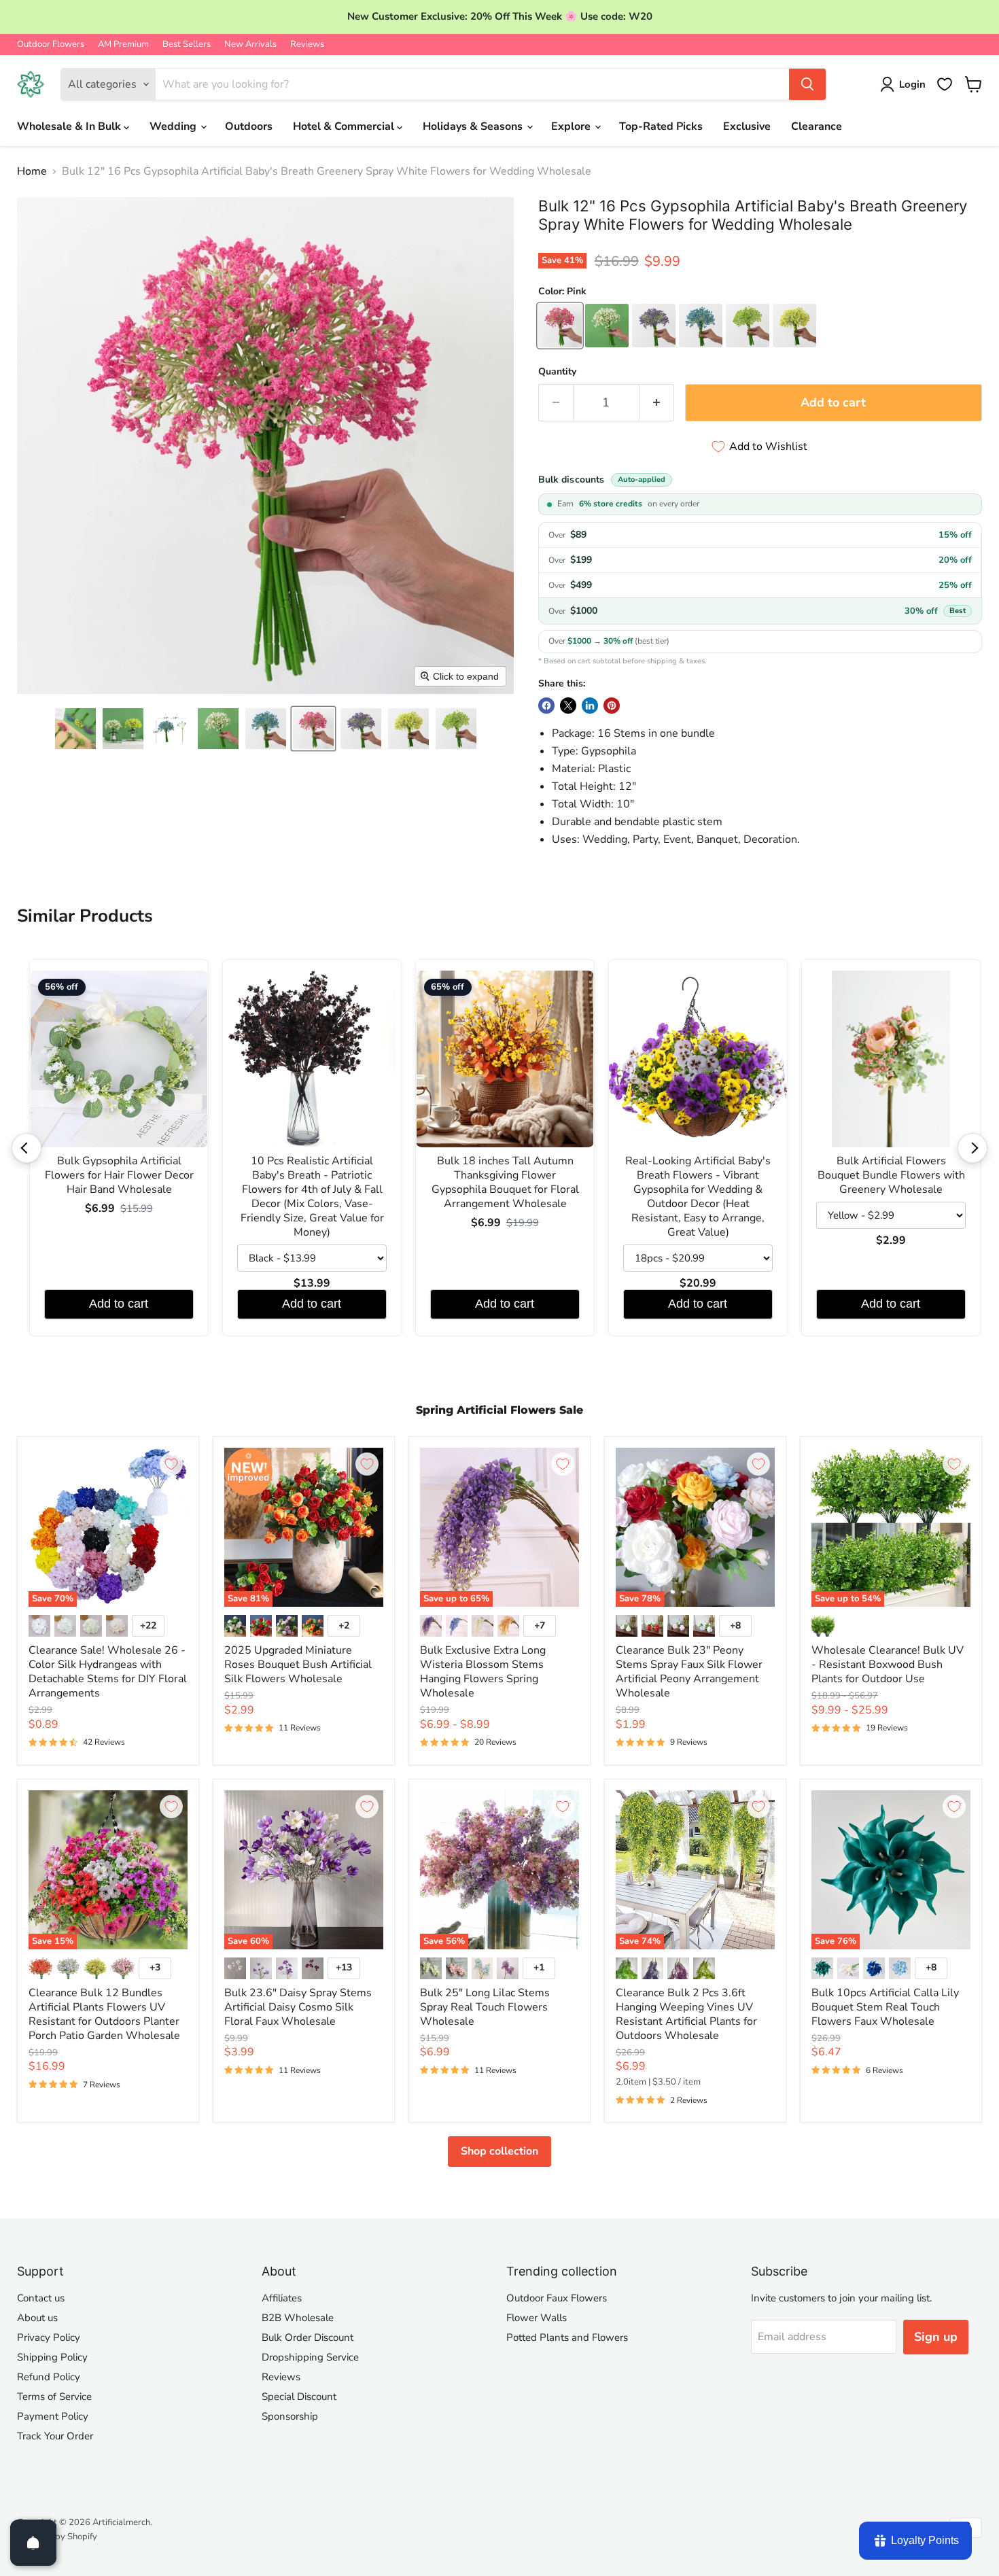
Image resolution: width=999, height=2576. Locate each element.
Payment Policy (53, 2416)
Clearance (817, 126)
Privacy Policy (49, 2337)
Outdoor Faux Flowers (557, 2298)
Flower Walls (537, 2318)
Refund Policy (49, 2377)
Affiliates (282, 2298)
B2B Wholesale (298, 2318)
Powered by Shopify (57, 2537)
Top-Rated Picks (661, 126)
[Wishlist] (945, 84)
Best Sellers (187, 45)
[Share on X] (568, 706)
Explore (572, 126)
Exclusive (747, 126)
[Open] (33, 2543)
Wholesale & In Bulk (70, 126)
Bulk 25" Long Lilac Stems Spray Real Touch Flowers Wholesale (485, 2007)
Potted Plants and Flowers (567, 2337)
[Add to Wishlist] (171, 1464)
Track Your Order (55, 2436)
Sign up (936, 2337)
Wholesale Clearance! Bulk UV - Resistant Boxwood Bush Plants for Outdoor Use (888, 1665)
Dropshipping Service (310, 2357)
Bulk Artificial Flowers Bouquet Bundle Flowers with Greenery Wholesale (891, 1176)
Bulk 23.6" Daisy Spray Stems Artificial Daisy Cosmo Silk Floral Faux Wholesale (298, 2007)
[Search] (807, 84)
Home (32, 171)
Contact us (41, 2298)
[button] (75, 729)
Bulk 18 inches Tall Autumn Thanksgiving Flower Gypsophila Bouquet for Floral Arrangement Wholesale (505, 1183)
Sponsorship (290, 2416)
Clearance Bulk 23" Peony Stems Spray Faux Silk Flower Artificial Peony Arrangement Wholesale (689, 1672)
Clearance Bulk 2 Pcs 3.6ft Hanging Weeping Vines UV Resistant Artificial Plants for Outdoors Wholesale (686, 2014)
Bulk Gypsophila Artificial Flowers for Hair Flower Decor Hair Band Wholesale (119, 1176)
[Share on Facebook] (546, 706)
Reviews (307, 45)
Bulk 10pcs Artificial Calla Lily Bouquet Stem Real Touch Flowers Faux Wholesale (885, 2007)
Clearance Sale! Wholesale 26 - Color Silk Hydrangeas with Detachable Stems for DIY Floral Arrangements (108, 1672)
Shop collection (500, 2151)
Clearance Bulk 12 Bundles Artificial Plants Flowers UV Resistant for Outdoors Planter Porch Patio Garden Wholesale (104, 2014)
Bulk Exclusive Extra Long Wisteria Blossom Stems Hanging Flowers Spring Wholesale (483, 1672)
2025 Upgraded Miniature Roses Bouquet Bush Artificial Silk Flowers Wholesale (298, 1665)
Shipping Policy (52, 2357)
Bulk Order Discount (308, 2337)
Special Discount (299, 2397)
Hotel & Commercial (345, 126)
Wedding (174, 126)
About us (37, 2318)
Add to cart (119, 1304)
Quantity (557, 372)
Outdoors (249, 126)
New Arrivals (250, 45)
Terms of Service (54, 2397)
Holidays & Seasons (474, 126)
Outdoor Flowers (51, 45)
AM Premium (123, 45)
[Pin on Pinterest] (612, 706)
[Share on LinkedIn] (590, 706)
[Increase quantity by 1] (657, 403)
